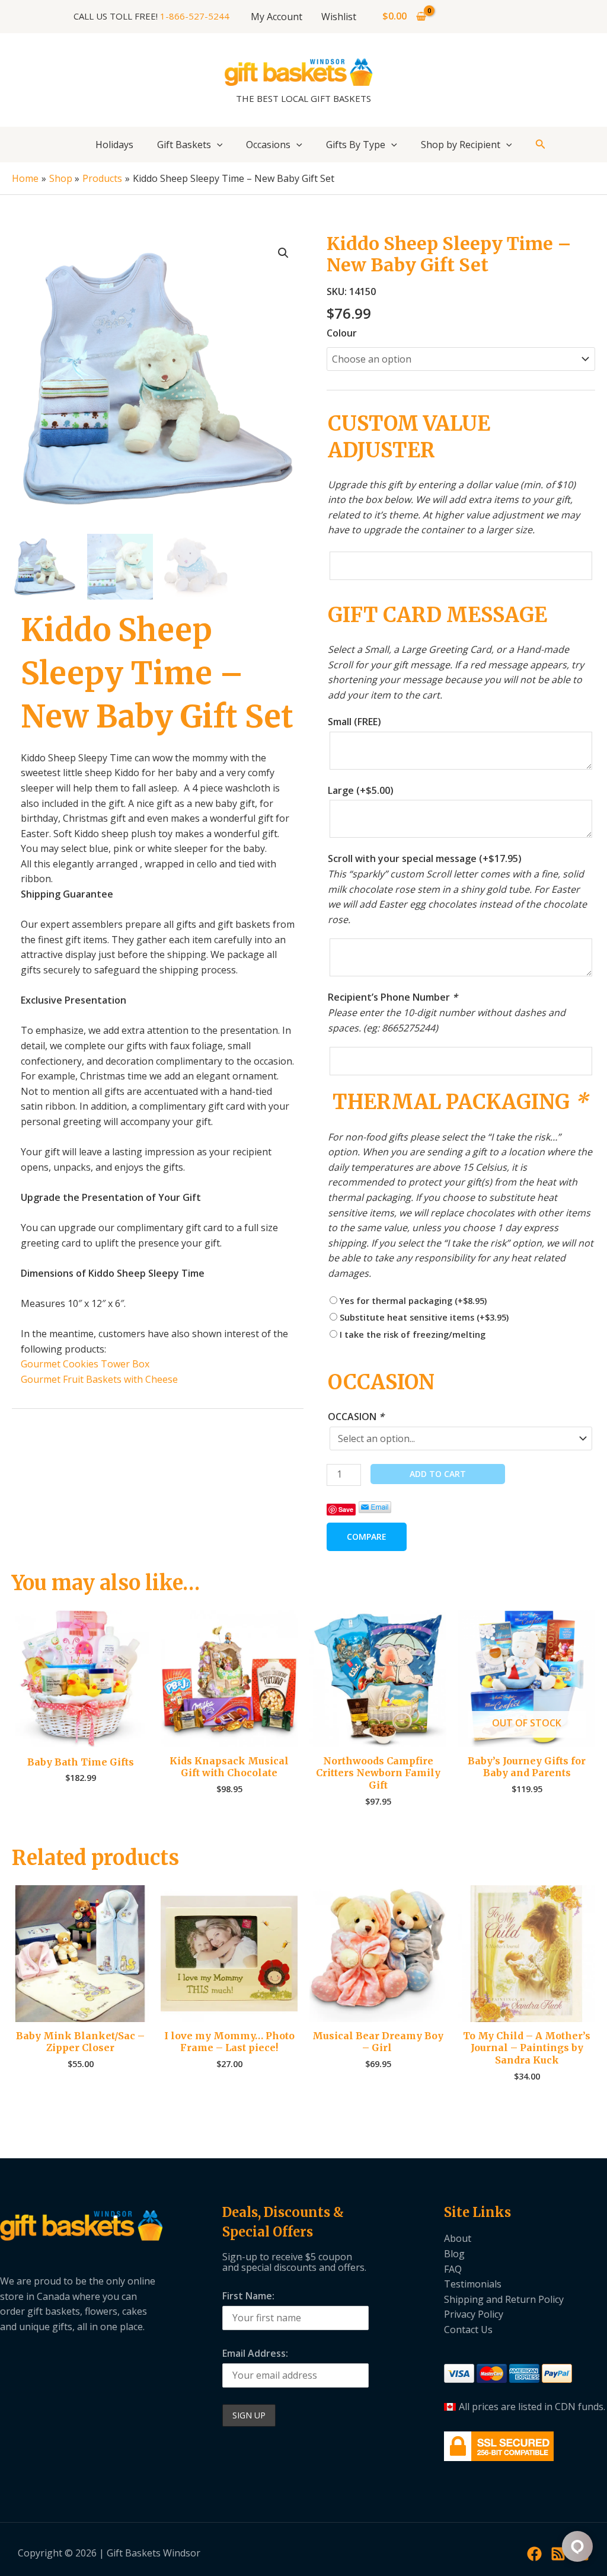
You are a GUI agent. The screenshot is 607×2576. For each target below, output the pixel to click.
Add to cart (438, 1474)
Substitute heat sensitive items (424, 1317)
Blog (454, 2254)
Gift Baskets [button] (184, 145)
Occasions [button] (268, 145)
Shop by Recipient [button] (461, 145)
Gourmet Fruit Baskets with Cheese (99, 1379)
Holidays (114, 145)
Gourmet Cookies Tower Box (85, 1364)
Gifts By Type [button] (356, 145)
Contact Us (468, 2330)
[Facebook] (534, 2554)
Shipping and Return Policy (504, 2299)
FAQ (453, 2269)
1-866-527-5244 (195, 16)
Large (361, 790)
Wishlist (339, 17)
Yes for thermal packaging (413, 1301)
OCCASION (356, 1417)
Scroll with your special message (425, 858)
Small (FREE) (354, 722)
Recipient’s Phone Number (393, 997)
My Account (277, 17)
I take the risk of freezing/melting (413, 1335)
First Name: (248, 2296)
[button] (217, 145)
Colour (342, 333)
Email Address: (255, 2353)
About (458, 2238)
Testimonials (473, 2284)
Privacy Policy (474, 2314)
